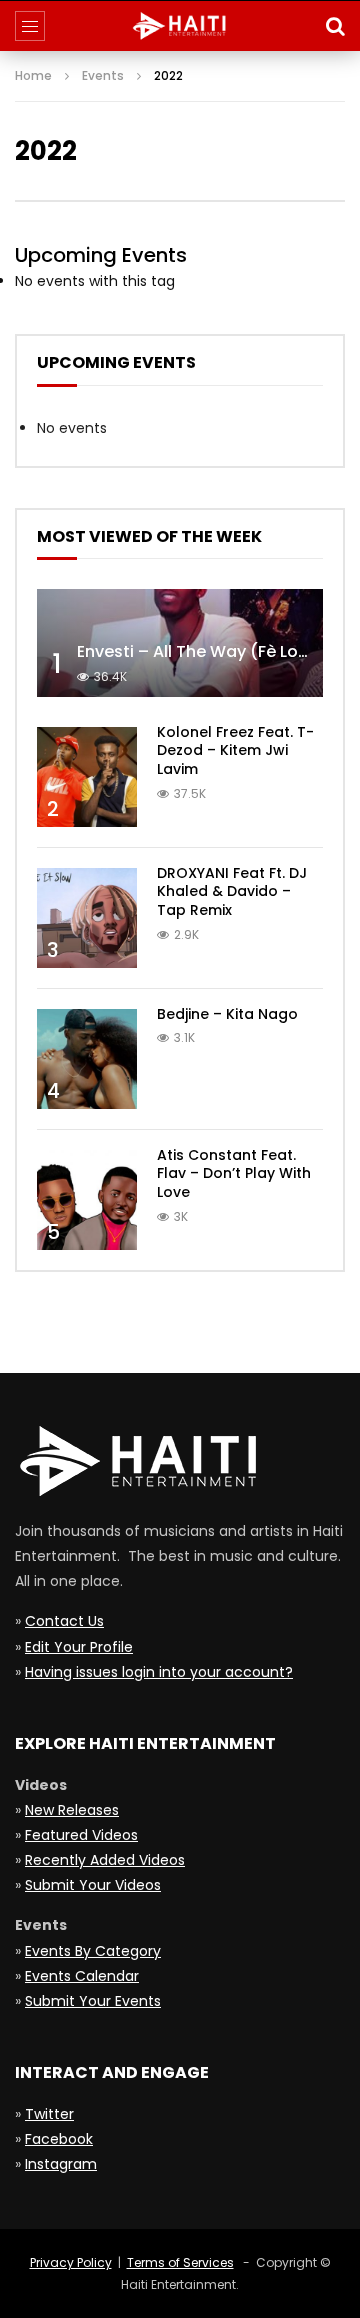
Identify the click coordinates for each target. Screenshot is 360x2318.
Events (103, 75)
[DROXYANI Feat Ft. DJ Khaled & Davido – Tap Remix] (87, 918)
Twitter (49, 2114)
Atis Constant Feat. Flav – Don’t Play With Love (234, 1174)
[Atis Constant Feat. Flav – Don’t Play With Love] (87, 1200)
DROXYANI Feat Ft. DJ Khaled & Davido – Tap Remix (232, 892)
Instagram (61, 2164)
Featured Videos (81, 1835)
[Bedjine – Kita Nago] (87, 1059)
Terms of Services (180, 2262)
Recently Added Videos (105, 1860)
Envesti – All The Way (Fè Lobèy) (206, 651)
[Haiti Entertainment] (180, 26)
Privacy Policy (71, 2262)
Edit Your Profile (79, 1647)
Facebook (59, 2139)
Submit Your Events (93, 2001)
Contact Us (64, 1621)
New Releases (72, 1810)
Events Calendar (82, 1976)
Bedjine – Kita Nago (227, 1014)
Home (33, 75)
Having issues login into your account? (159, 1672)
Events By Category (93, 1951)
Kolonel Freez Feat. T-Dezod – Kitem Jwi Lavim (235, 751)
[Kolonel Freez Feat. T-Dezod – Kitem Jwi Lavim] (87, 777)
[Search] (335, 26)
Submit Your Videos (93, 1885)
